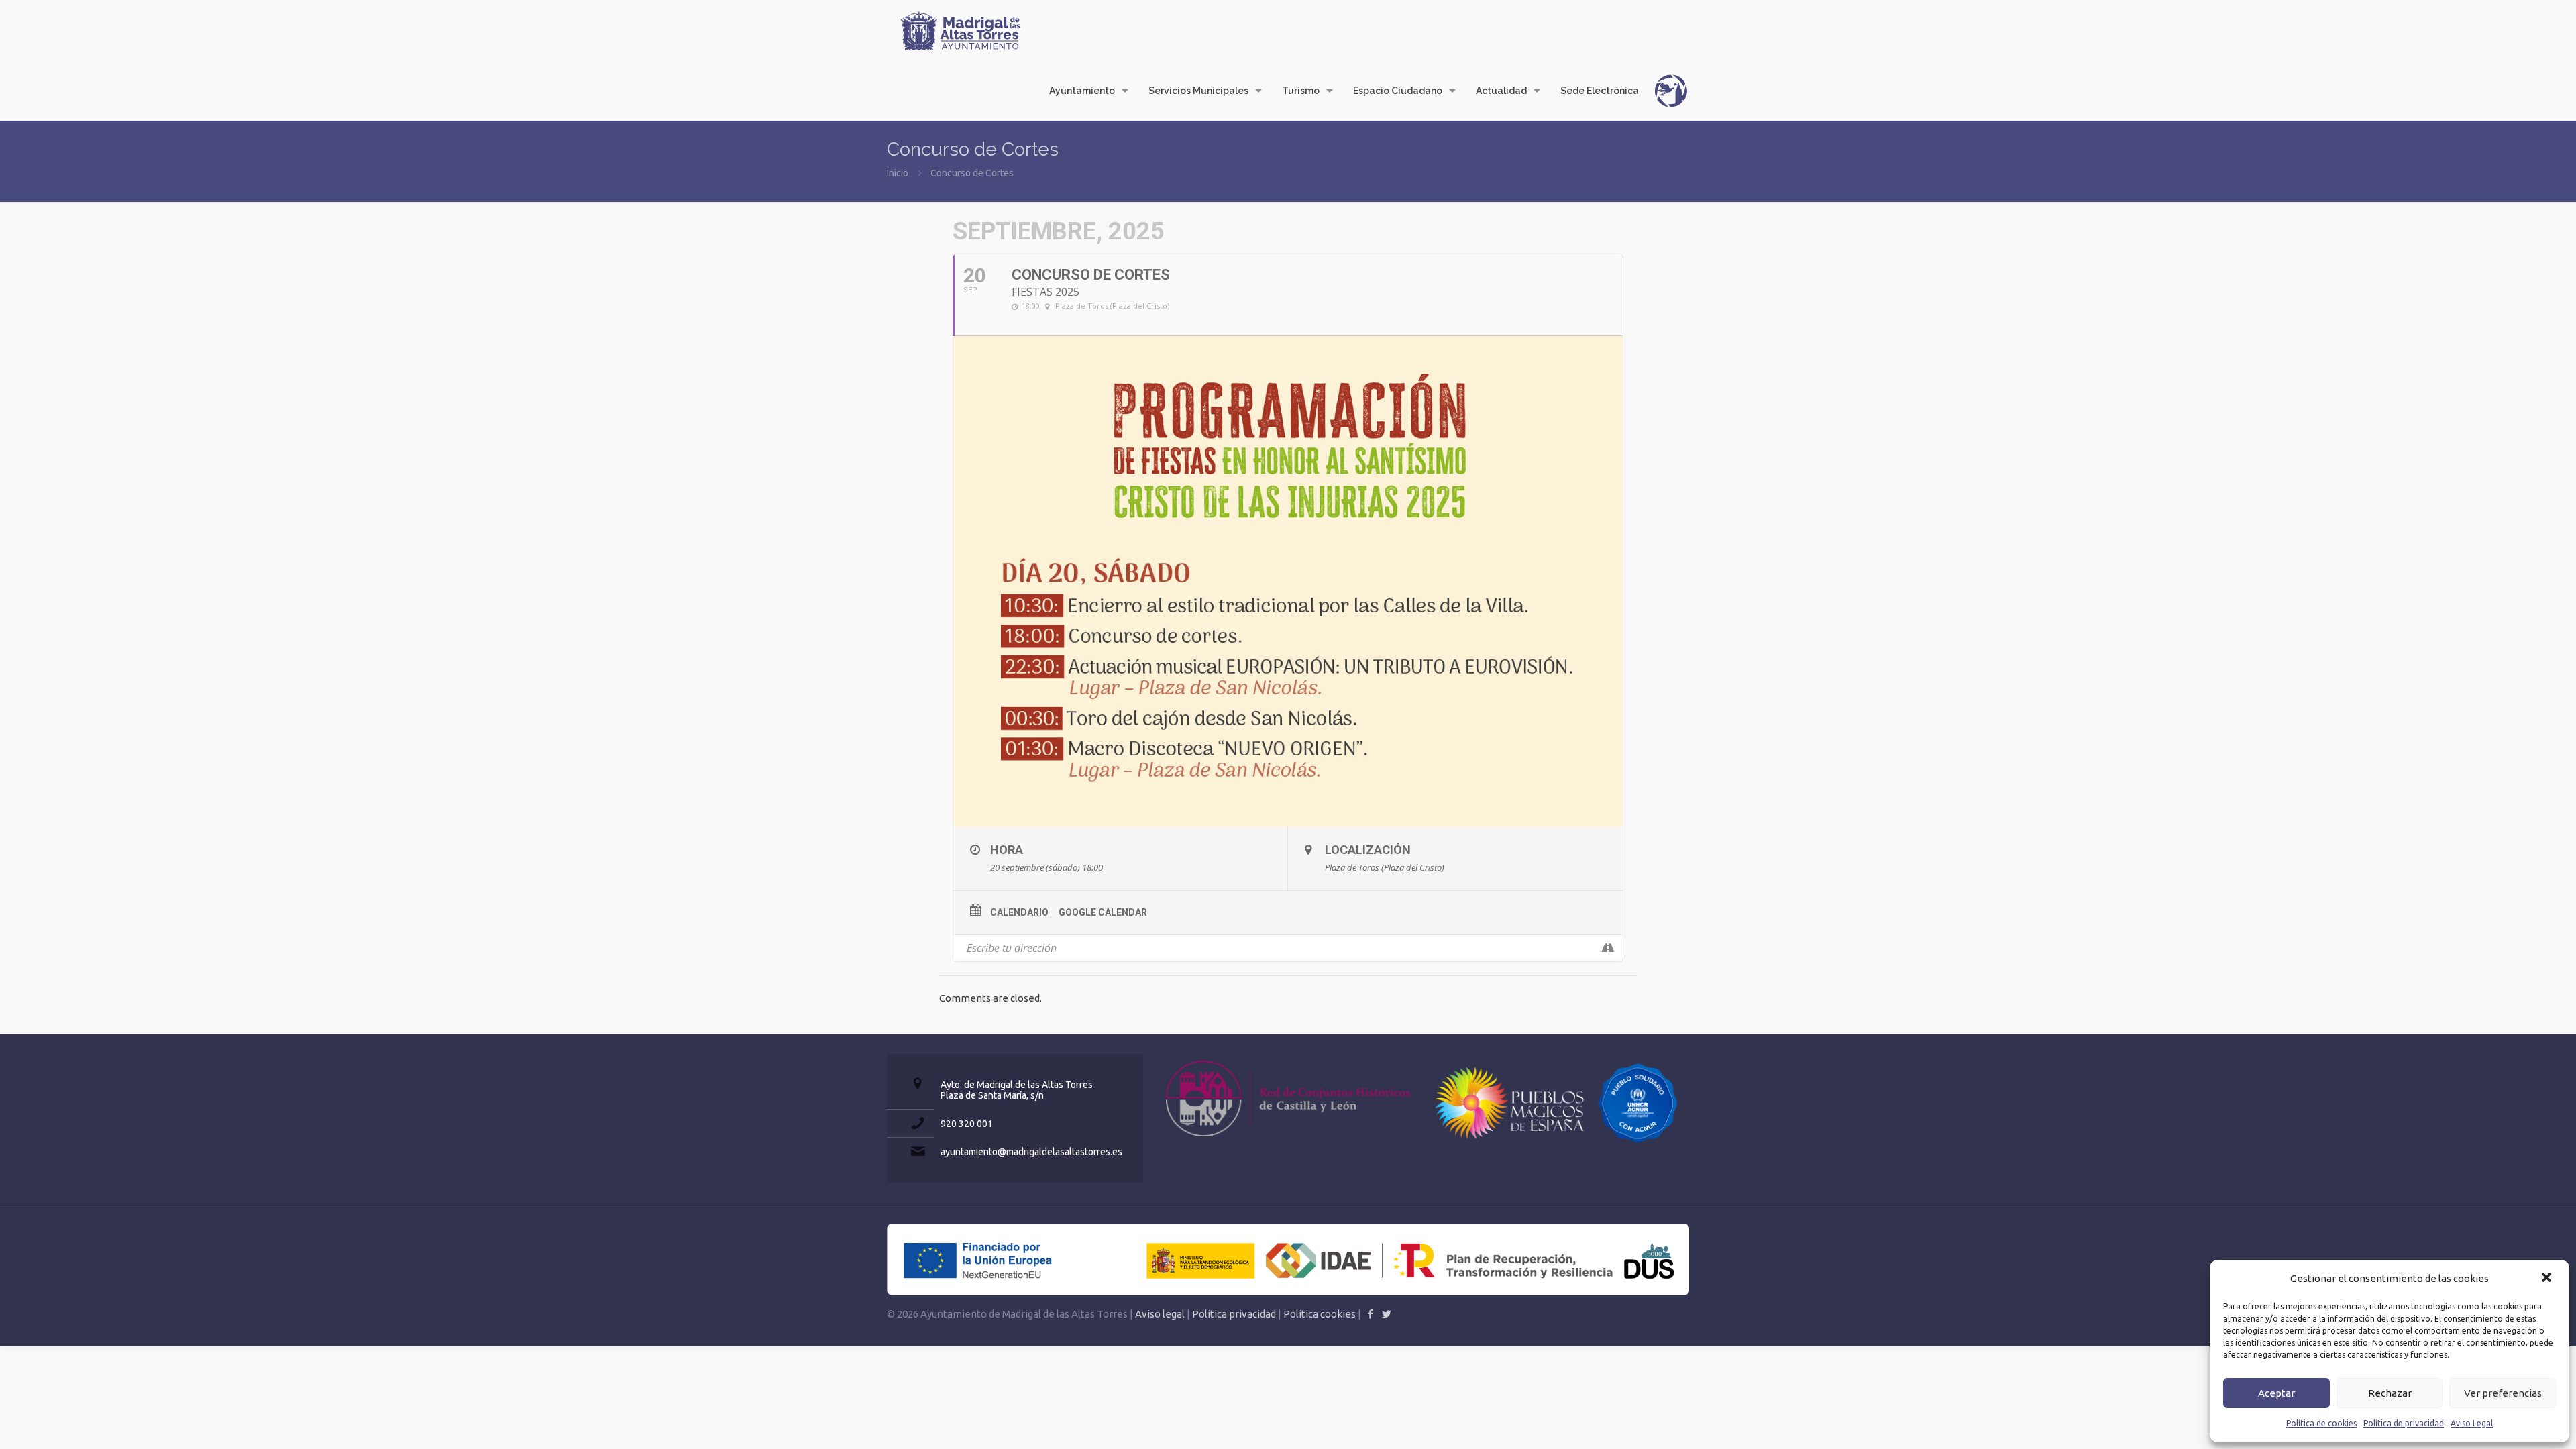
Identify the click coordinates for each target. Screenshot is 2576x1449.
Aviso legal (1160, 1314)
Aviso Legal (2472, 1423)
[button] (2548, 1279)
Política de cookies (2321, 1423)
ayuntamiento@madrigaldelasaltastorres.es (1031, 1152)
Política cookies (1320, 1314)
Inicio (898, 173)
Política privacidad (1234, 1314)
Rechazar (2390, 1393)
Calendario (1019, 912)
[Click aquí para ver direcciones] (1608, 948)
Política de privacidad (2404, 1423)
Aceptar (2276, 1393)
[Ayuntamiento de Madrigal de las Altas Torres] (961, 30)
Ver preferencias (2503, 1393)
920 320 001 (967, 1124)
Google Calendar (1103, 912)
